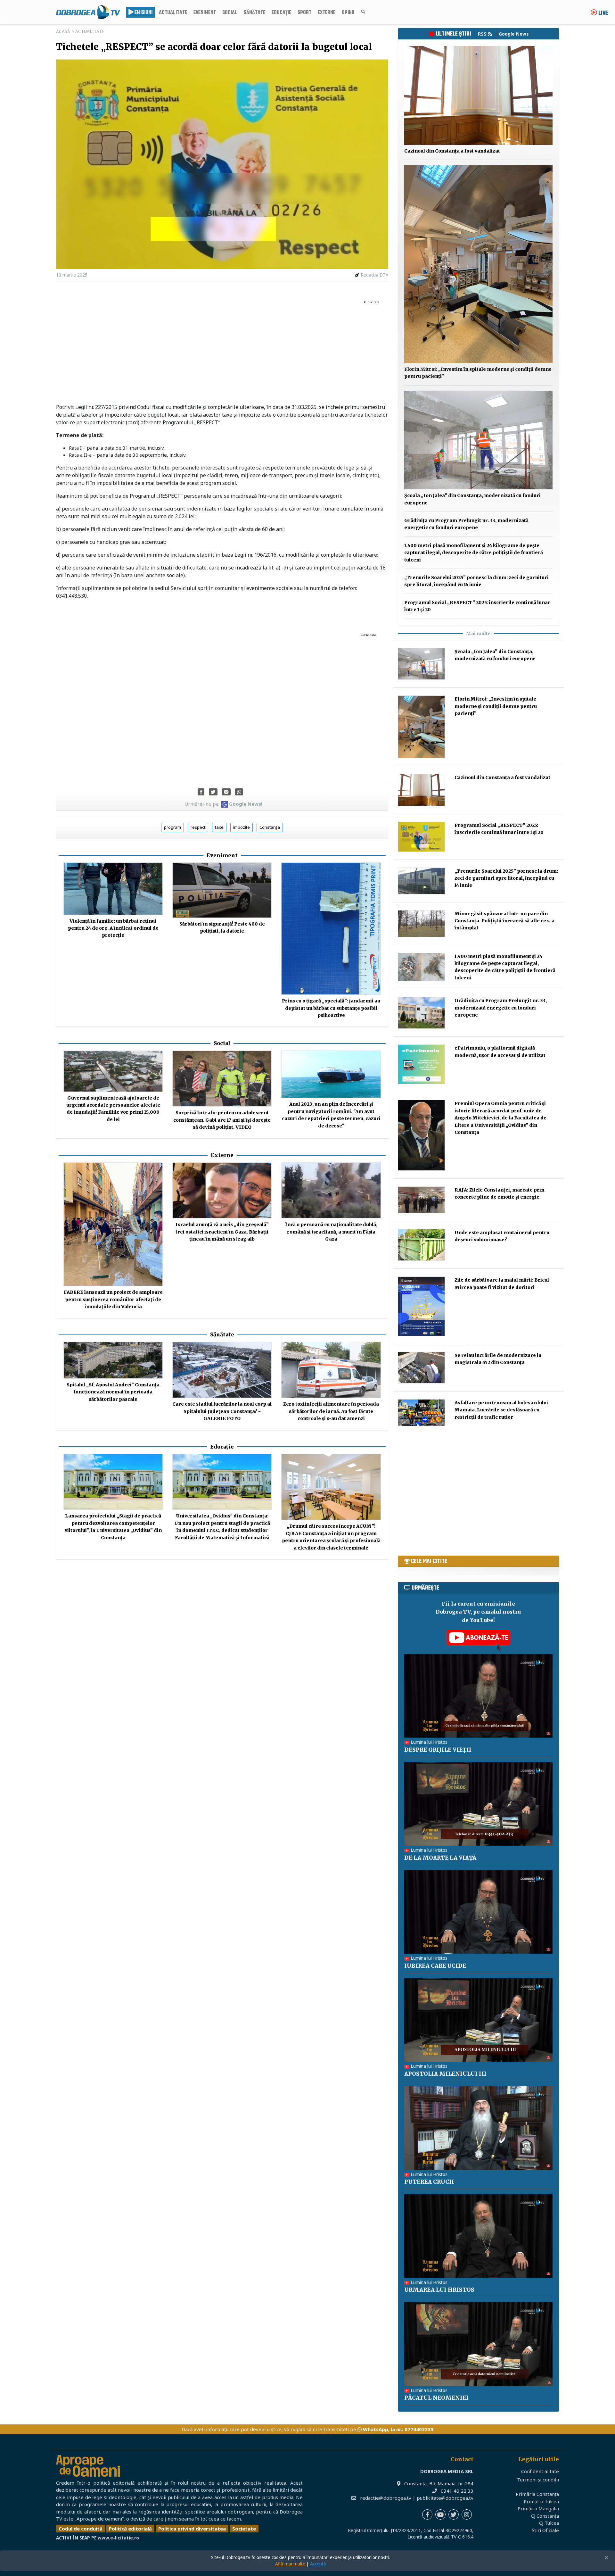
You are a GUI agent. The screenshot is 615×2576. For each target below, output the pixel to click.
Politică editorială (130, 2529)
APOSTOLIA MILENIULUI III (445, 2074)
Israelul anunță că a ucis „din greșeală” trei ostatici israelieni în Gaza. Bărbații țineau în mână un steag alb (222, 1232)
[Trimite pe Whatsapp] (239, 792)
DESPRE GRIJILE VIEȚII (438, 1750)
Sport (304, 13)
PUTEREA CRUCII (429, 2182)
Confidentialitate (540, 2471)
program (172, 827)
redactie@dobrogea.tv (386, 2498)
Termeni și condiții (538, 2480)
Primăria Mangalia (538, 2508)
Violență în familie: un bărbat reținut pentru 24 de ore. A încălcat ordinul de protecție (113, 928)
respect (198, 827)
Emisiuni (143, 13)
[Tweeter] (213, 792)
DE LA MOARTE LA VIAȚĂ (440, 1858)
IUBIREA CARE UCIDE (435, 1966)
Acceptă (318, 2564)
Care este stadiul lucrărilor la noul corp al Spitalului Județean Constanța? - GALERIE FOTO (222, 1411)
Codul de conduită (81, 2529)
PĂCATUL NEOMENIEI (436, 2398)
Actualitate (173, 13)
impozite (242, 827)
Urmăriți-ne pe (223, 804)
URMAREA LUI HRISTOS (439, 2290)
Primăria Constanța (537, 2494)
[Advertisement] (222, 352)
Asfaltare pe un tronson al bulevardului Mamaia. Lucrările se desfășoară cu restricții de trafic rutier (501, 1410)
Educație (281, 13)
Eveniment (205, 13)
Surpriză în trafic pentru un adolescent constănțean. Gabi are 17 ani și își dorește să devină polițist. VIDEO (222, 1120)
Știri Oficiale (545, 2530)
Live (603, 13)
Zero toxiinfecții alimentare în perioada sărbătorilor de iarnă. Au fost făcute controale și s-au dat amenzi (331, 1411)
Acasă (63, 31)
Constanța (270, 827)
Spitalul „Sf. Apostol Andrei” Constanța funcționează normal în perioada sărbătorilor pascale (113, 1392)
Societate (244, 2529)
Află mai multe (290, 2564)
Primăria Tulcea (541, 2501)
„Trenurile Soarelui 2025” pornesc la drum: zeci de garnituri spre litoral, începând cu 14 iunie (506, 878)
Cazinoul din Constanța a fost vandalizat (452, 151)
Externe (327, 13)
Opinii (348, 13)
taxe (219, 827)
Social (230, 13)
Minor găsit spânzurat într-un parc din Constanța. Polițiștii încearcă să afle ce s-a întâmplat (504, 921)
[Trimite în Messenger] (226, 792)
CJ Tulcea (549, 2523)
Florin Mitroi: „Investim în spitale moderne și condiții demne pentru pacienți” (496, 706)
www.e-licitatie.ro (118, 2538)
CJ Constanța (545, 2516)
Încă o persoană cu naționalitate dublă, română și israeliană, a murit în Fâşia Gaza (331, 1232)
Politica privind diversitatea (192, 2529)
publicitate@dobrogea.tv (445, 2498)
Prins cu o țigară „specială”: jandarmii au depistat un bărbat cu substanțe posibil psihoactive (331, 1008)
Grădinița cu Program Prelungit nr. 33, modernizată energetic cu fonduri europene (501, 1008)
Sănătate (254, 13)
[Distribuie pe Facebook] (201, 792)
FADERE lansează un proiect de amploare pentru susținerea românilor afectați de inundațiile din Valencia (113, 1299)
